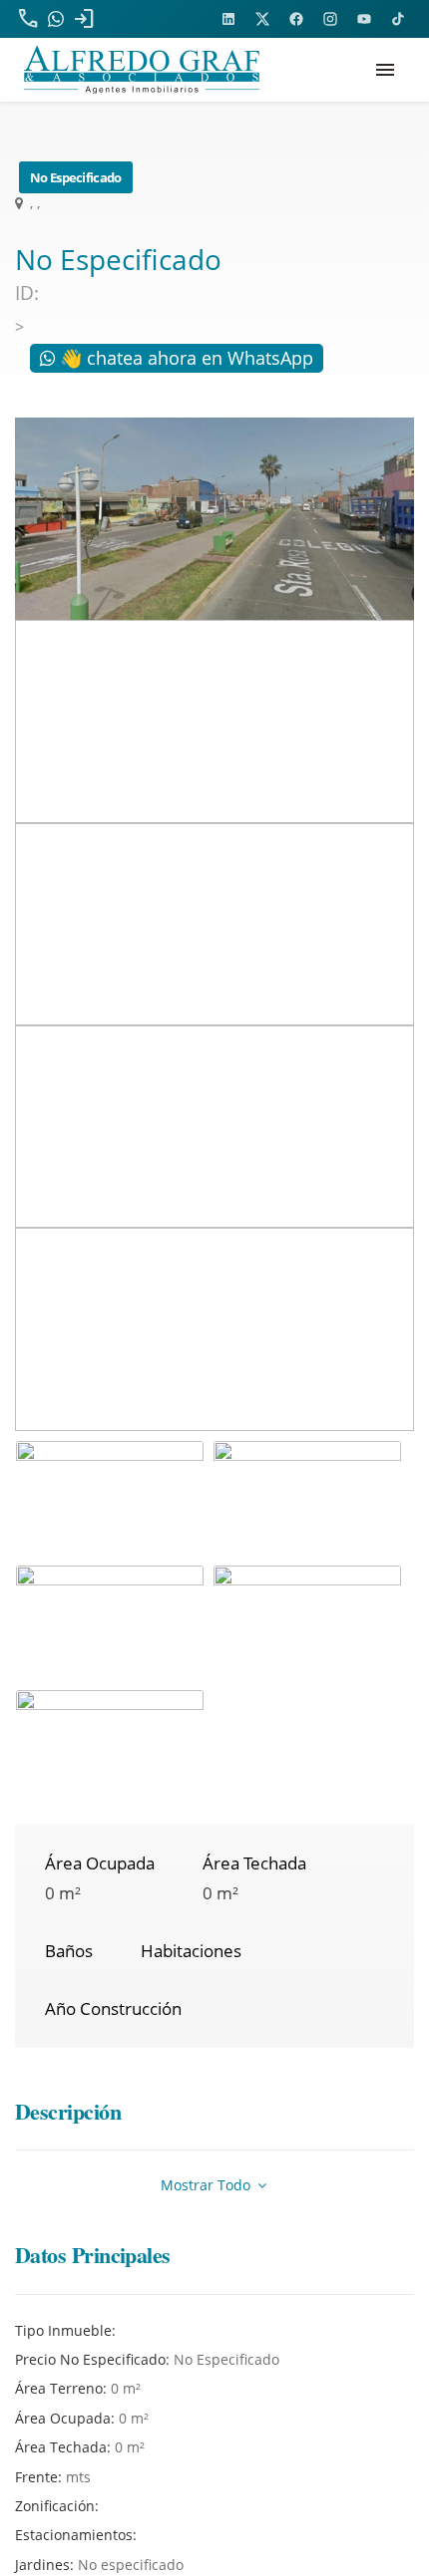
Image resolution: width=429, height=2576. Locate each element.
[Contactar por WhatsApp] (56, 19)
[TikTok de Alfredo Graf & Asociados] (398, 19)
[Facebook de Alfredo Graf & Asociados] (296, 19)
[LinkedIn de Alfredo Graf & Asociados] (228, 19)
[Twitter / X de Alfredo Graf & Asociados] (262, 19)
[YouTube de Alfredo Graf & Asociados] (364, 19)
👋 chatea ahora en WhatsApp (184, 358)
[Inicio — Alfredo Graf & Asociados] (142, 70)
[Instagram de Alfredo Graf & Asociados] (330, 19)
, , (33, 203)
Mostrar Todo (208, 2185)
